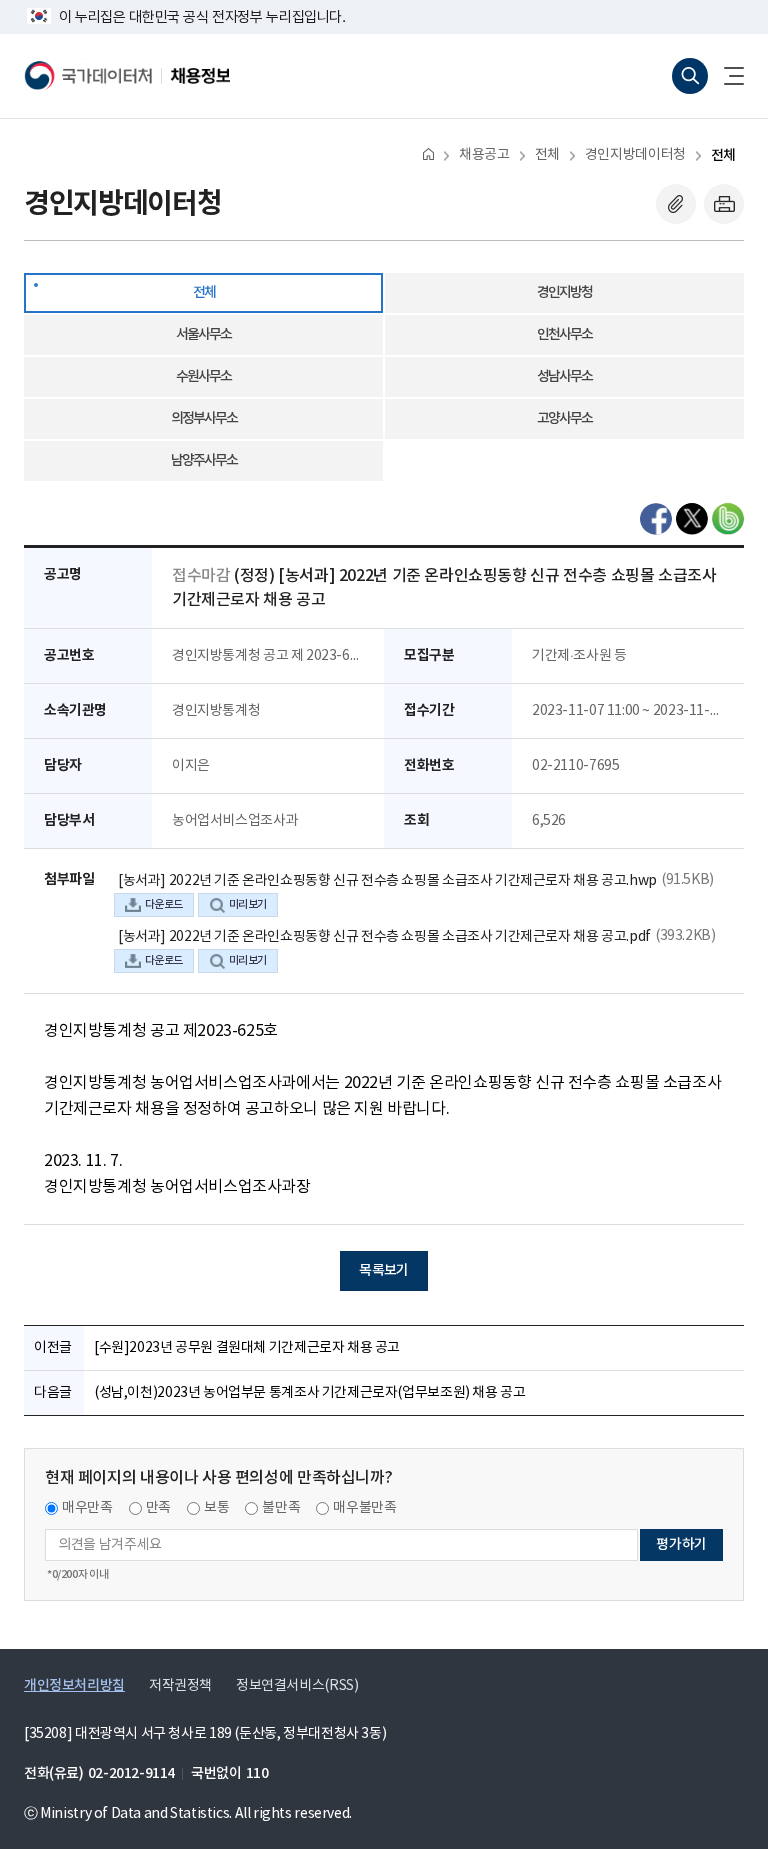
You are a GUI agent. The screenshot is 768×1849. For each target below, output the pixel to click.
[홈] (428, 153)
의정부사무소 (204, 418)
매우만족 (87, 1508)
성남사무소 (564, 376)
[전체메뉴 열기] (726, 76)
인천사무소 (564, 334)
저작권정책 (180, 1686)
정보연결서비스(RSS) (297, 1686)
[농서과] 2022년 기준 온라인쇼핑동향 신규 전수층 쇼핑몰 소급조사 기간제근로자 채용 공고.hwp (387, 881)
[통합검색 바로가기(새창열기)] (690, 76)
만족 (158, 1508)
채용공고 (484, 155)
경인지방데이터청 (635, 155)
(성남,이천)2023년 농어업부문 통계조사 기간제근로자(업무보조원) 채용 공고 (310, 1393)
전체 (547, 155)
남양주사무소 (204, 460)
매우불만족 (364, 1508)
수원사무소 (203, 376)
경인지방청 (564, 292)
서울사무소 (203, 334)
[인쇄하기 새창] (724, 204)
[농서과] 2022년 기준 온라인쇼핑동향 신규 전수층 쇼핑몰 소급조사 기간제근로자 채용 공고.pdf (384, 937)
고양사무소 (564, 418)
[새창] (656, 519)
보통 (216, 1508)
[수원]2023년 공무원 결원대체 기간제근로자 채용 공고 (247, 1348)
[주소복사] (676, 204)
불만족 (281, 1508)
